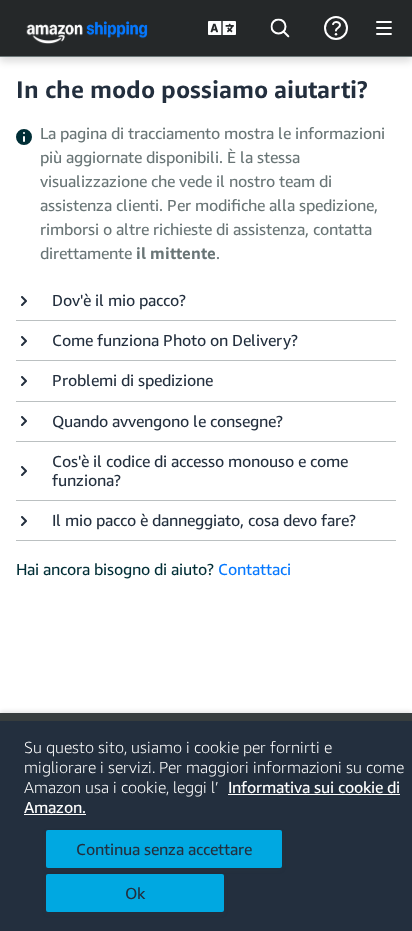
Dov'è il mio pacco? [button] (119, 300)
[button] (206, 300)
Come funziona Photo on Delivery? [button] (175, 340)
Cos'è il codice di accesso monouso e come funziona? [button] (200, 471)
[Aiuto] (336, 28)
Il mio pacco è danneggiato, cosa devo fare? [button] (204, 520)
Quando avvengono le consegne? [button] (167, 421)
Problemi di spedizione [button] (132, 380)
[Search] (280, 28)
